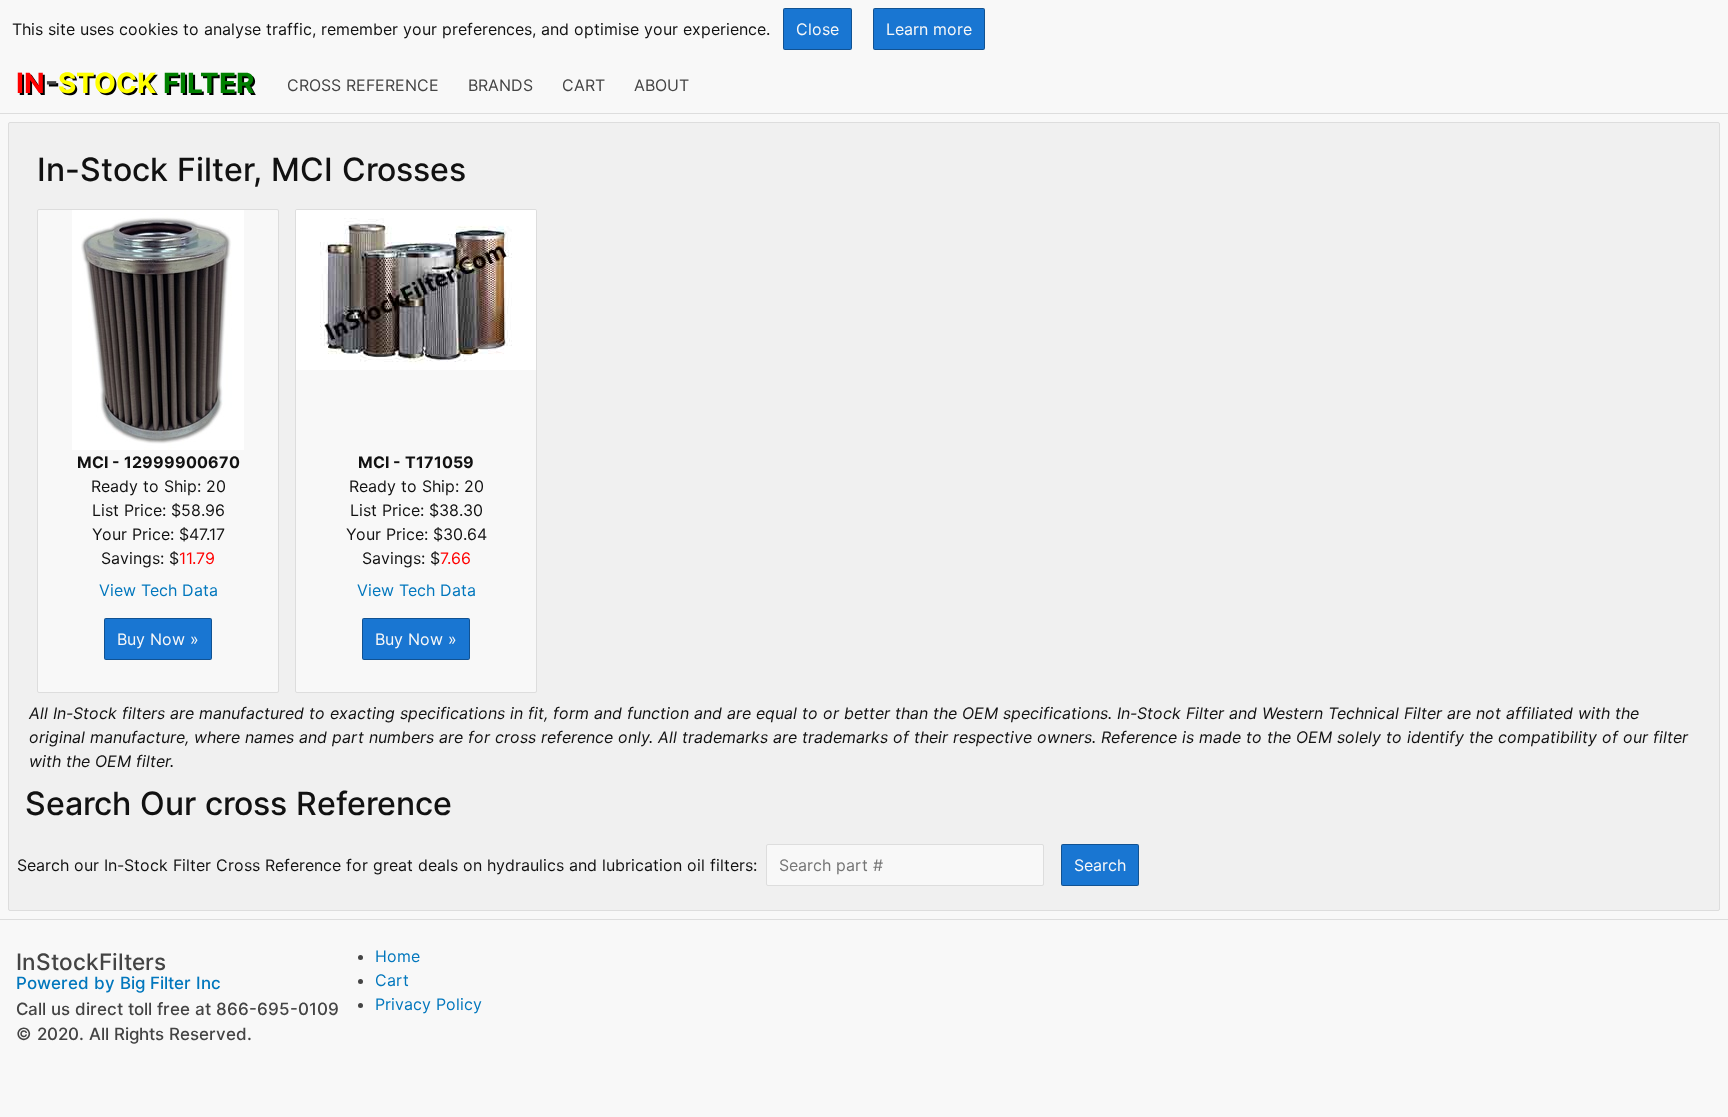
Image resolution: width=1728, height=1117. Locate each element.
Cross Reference (363, 85)
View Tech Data (158, 590)
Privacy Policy (428, 1004)
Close (817, 29)
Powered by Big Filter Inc (118, 983)
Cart (583, 85)
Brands (500, 85)
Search (1100, 865)
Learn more (929, 29)
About (661, 85)
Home (397, 956)
